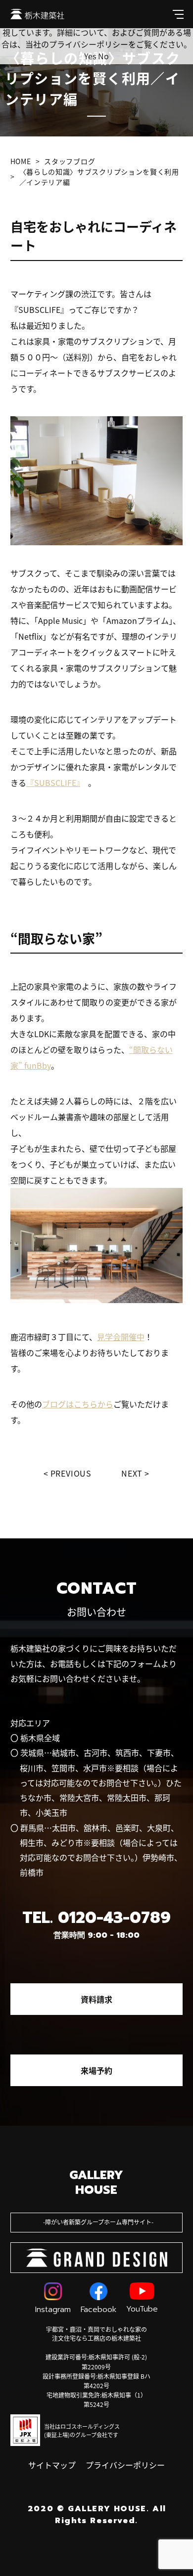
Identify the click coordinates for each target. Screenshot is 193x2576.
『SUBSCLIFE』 (53, 783)
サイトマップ (52, 2465)
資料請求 (96, 1999)
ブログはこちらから (78, 1404)
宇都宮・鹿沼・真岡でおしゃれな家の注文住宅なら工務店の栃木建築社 (96, 2334)
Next (132, 1473)
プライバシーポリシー (125, 2465)
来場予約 (96, 2070)
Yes (90, 56)
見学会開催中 (121, 1337)
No (103, 56)
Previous (71, 1473)
